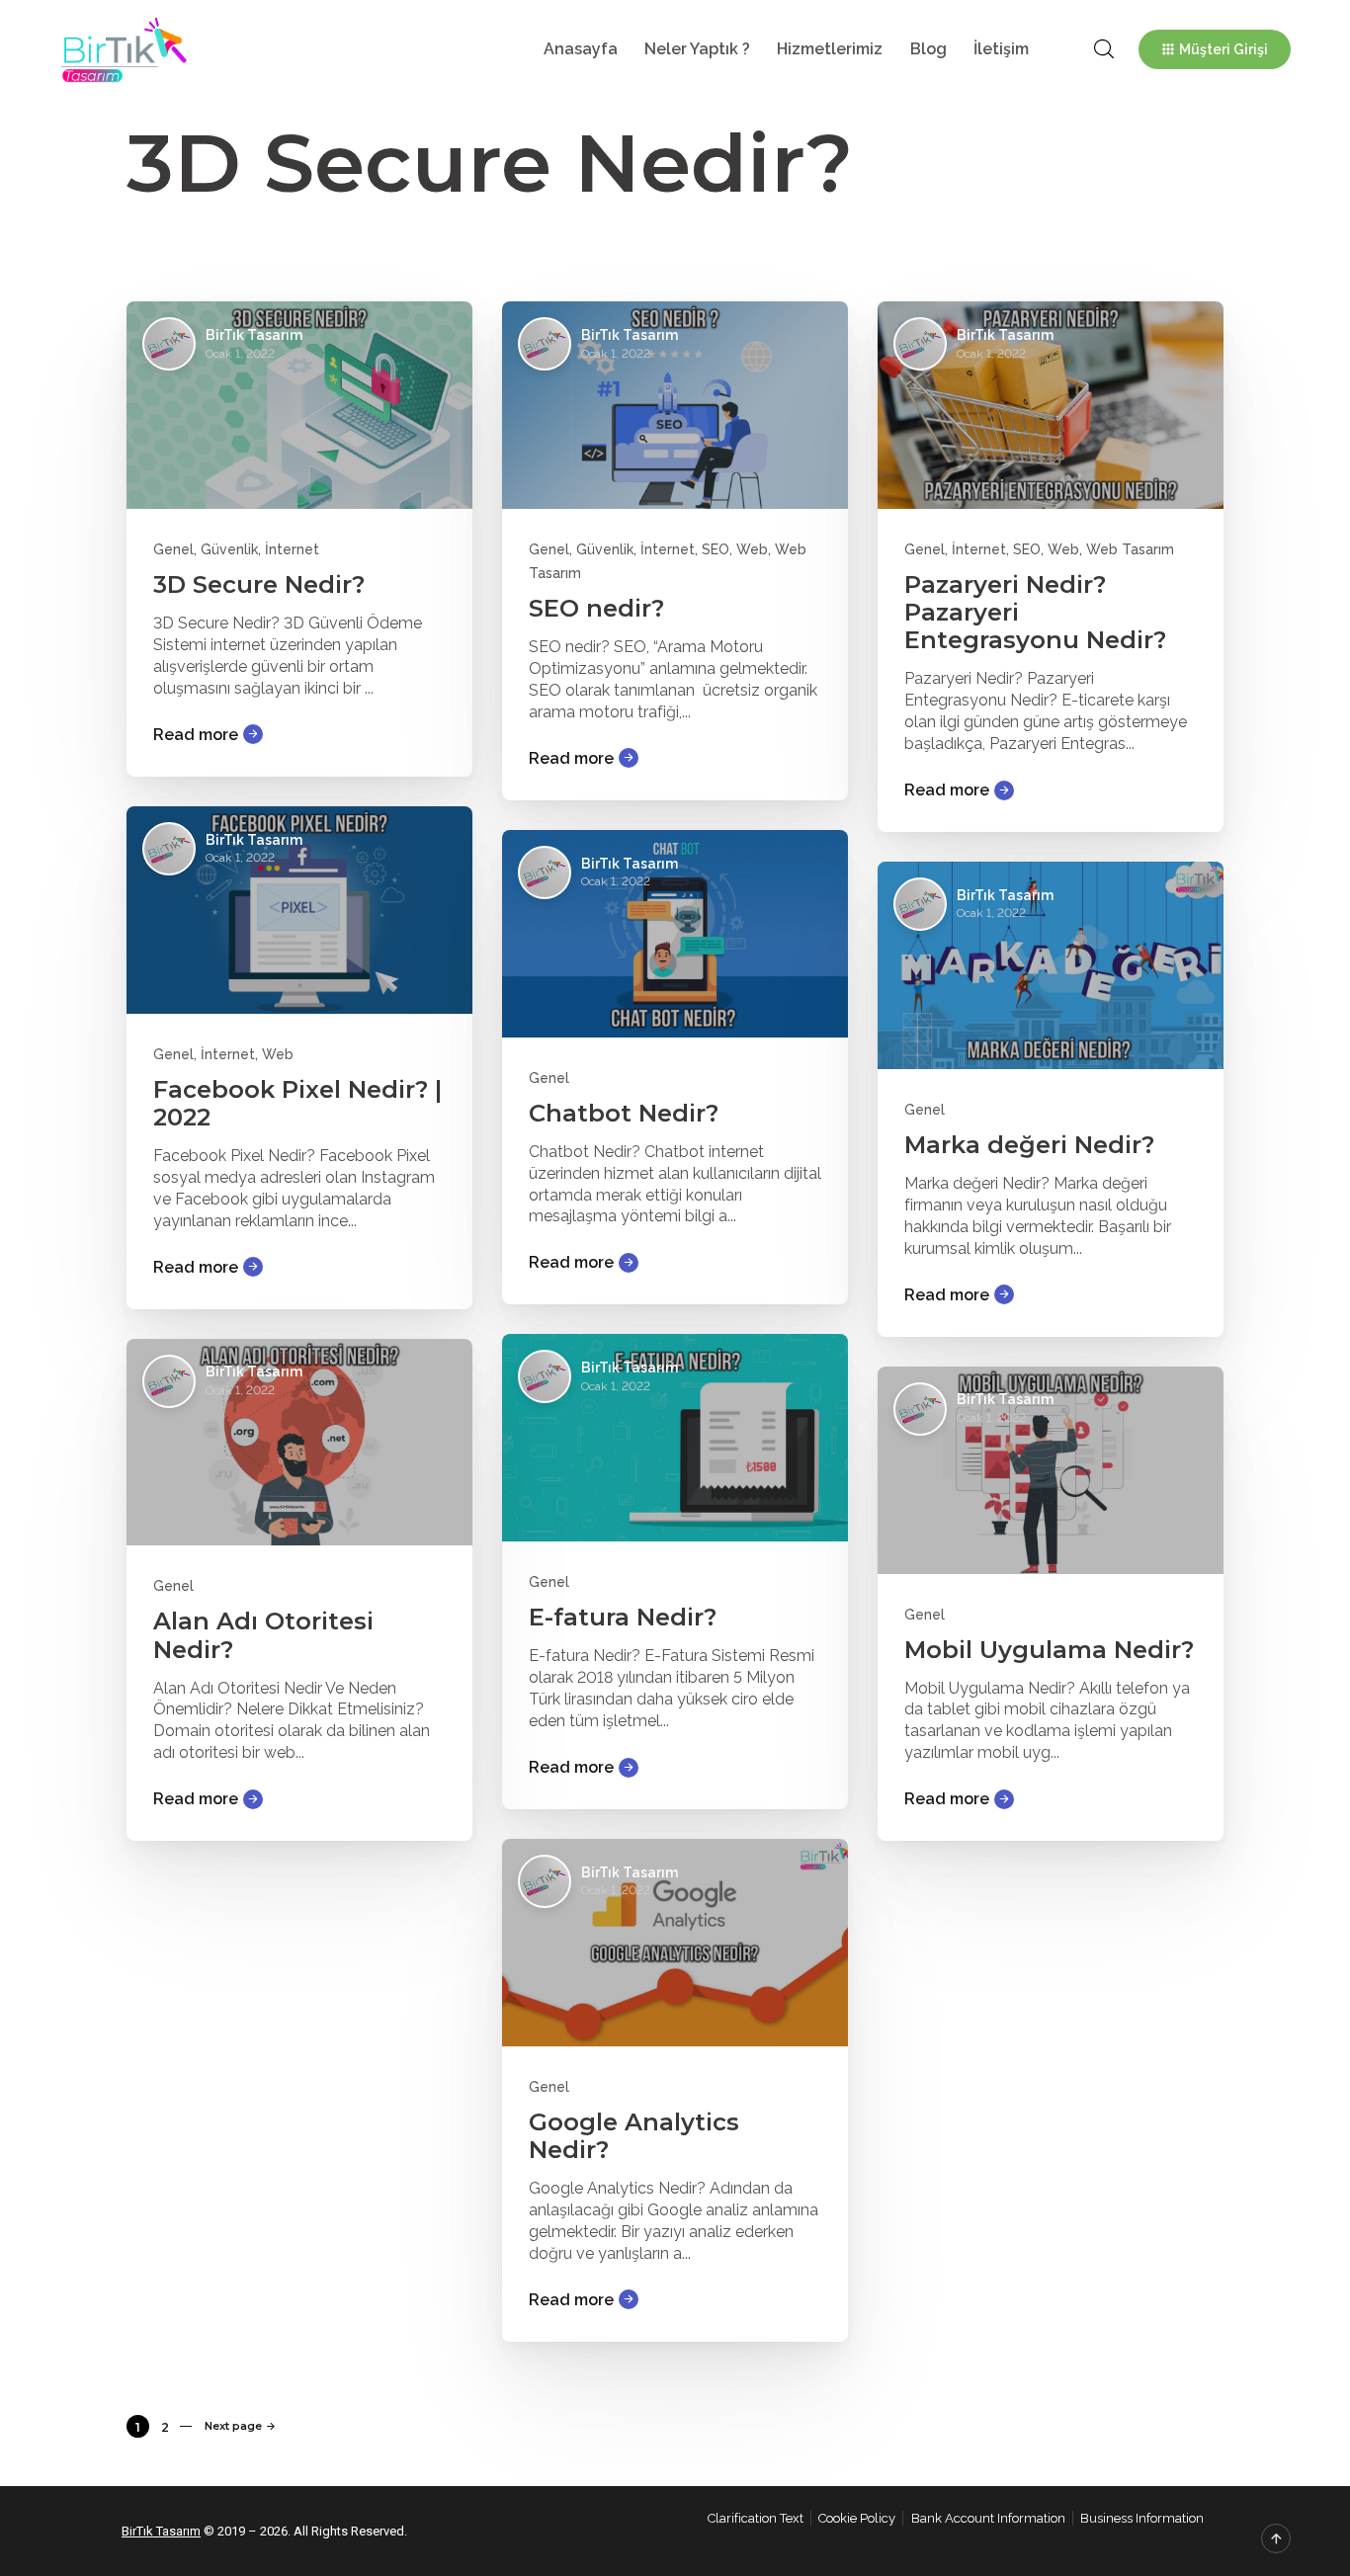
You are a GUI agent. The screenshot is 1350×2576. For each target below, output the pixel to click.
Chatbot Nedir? (624, 1113)
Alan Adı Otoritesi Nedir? (263, 1635)
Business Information (1142, 2518)
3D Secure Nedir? (259, 584)
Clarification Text (756, 2518)
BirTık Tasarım (161, 2531)
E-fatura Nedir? (623, 1617)
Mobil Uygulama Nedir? (1049, 1650)
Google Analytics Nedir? (634, 2136)
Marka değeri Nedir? (1029, 1145)
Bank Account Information (988, 2518)
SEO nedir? (596, 608)
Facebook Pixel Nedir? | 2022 (297, 1103)
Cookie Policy (857, 2518)
